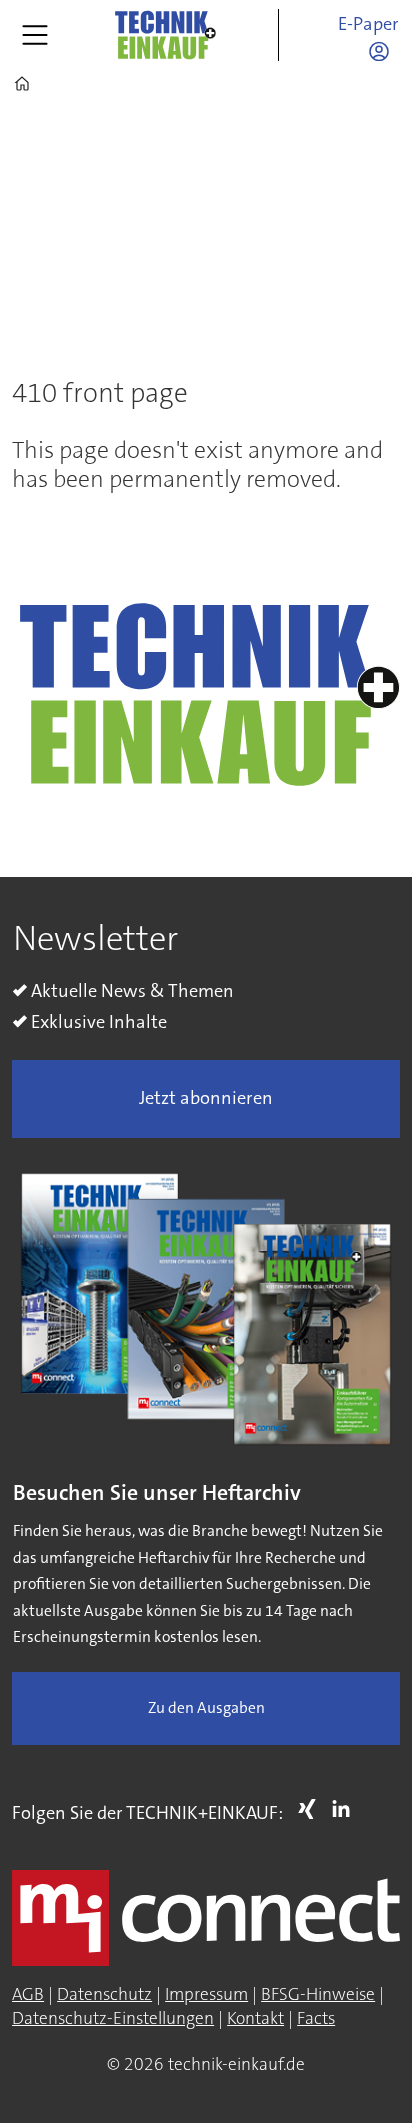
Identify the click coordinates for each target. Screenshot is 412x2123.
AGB (28, 1994)
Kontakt (255, 2018)
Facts (316, 2018)
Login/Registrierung (384, 51)
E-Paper (368, 24)
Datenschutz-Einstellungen (113, 2018)
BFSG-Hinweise (318, 1994)
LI (346, 1809)
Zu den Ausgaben (206, 1708)
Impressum (206, 1994)
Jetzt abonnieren (206, 1098)
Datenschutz (104, 1994)
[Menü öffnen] (35, 35)
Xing (312, 1809)
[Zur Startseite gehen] (165, 35)
